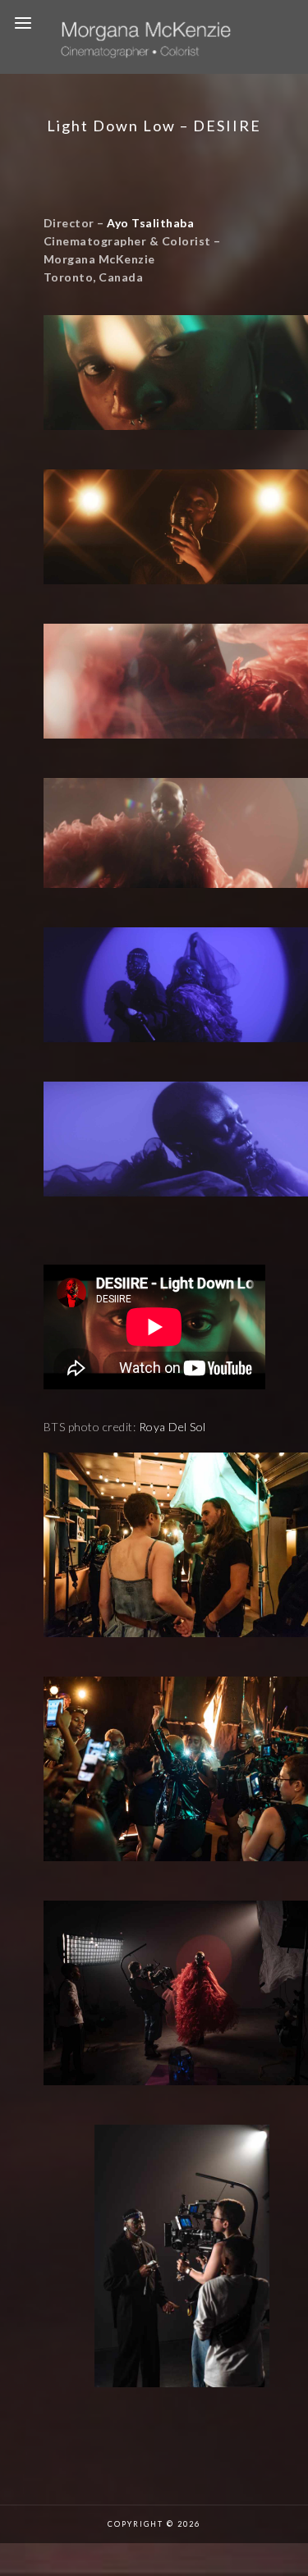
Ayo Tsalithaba (150, 223)
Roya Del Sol (172, 1427)
